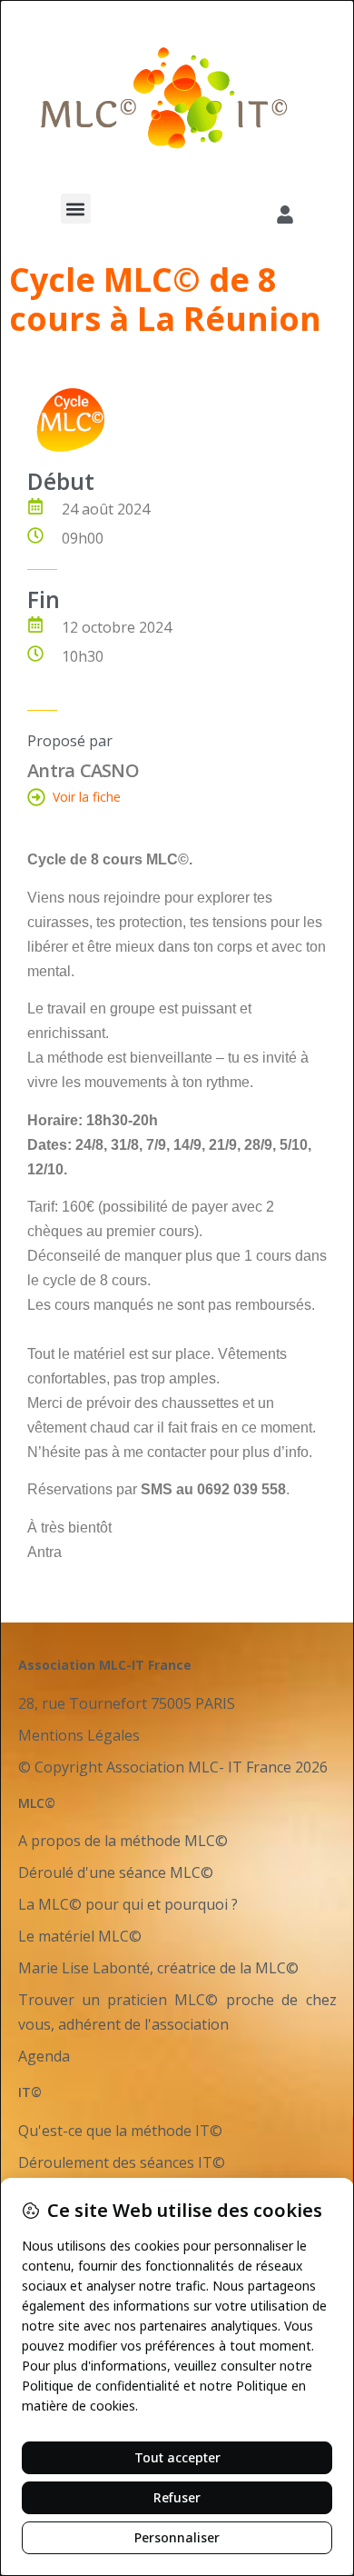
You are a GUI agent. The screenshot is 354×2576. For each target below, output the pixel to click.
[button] (76, 209)
